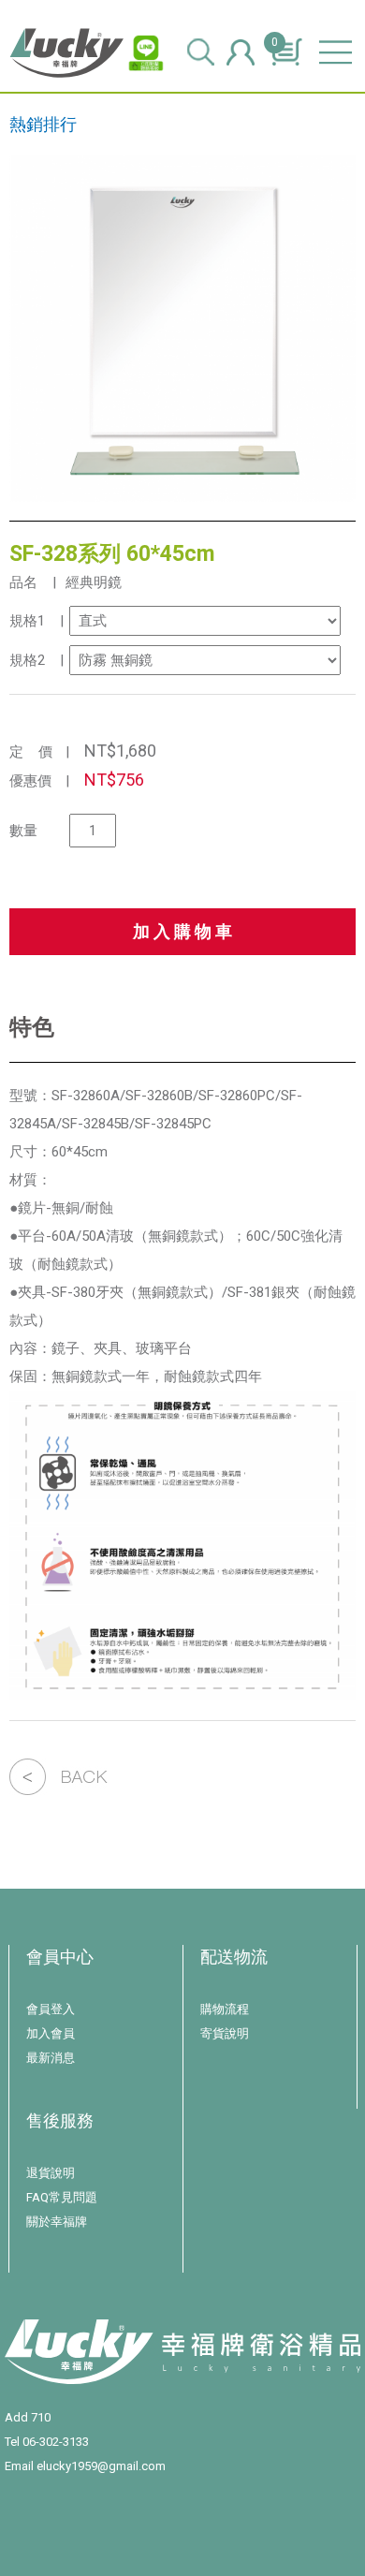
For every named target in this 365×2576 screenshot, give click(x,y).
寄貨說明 (225, 2033)
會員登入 (51, 2009)
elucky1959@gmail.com (101, 2466)
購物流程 (225, 2009)
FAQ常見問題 (62, 2197)
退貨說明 (51, 2173)
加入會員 (51, 2033)
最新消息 (51, 2058)
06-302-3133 (56, 2442)
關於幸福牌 (57, 2222)
